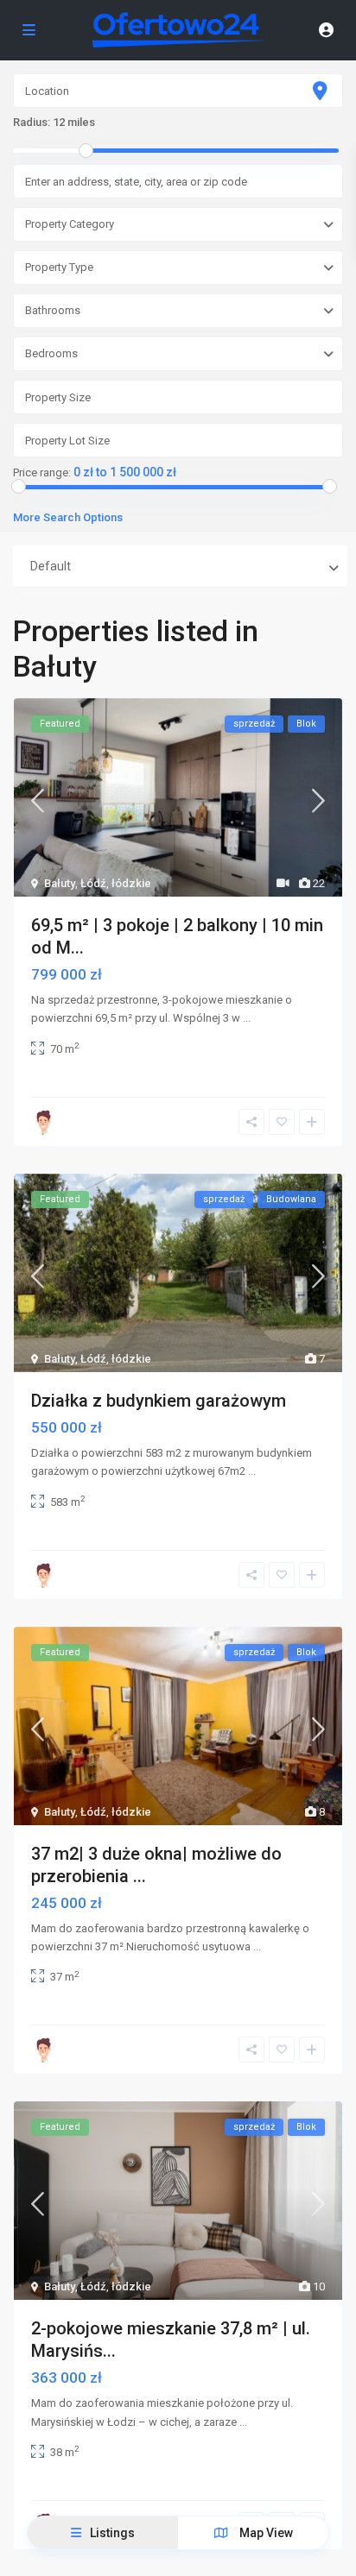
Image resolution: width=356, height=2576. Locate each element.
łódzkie (131, 883)
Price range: (42, 473)
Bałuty (60, 883)
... (247, 1018)
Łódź (93, 883)
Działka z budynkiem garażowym (159, 1401)
